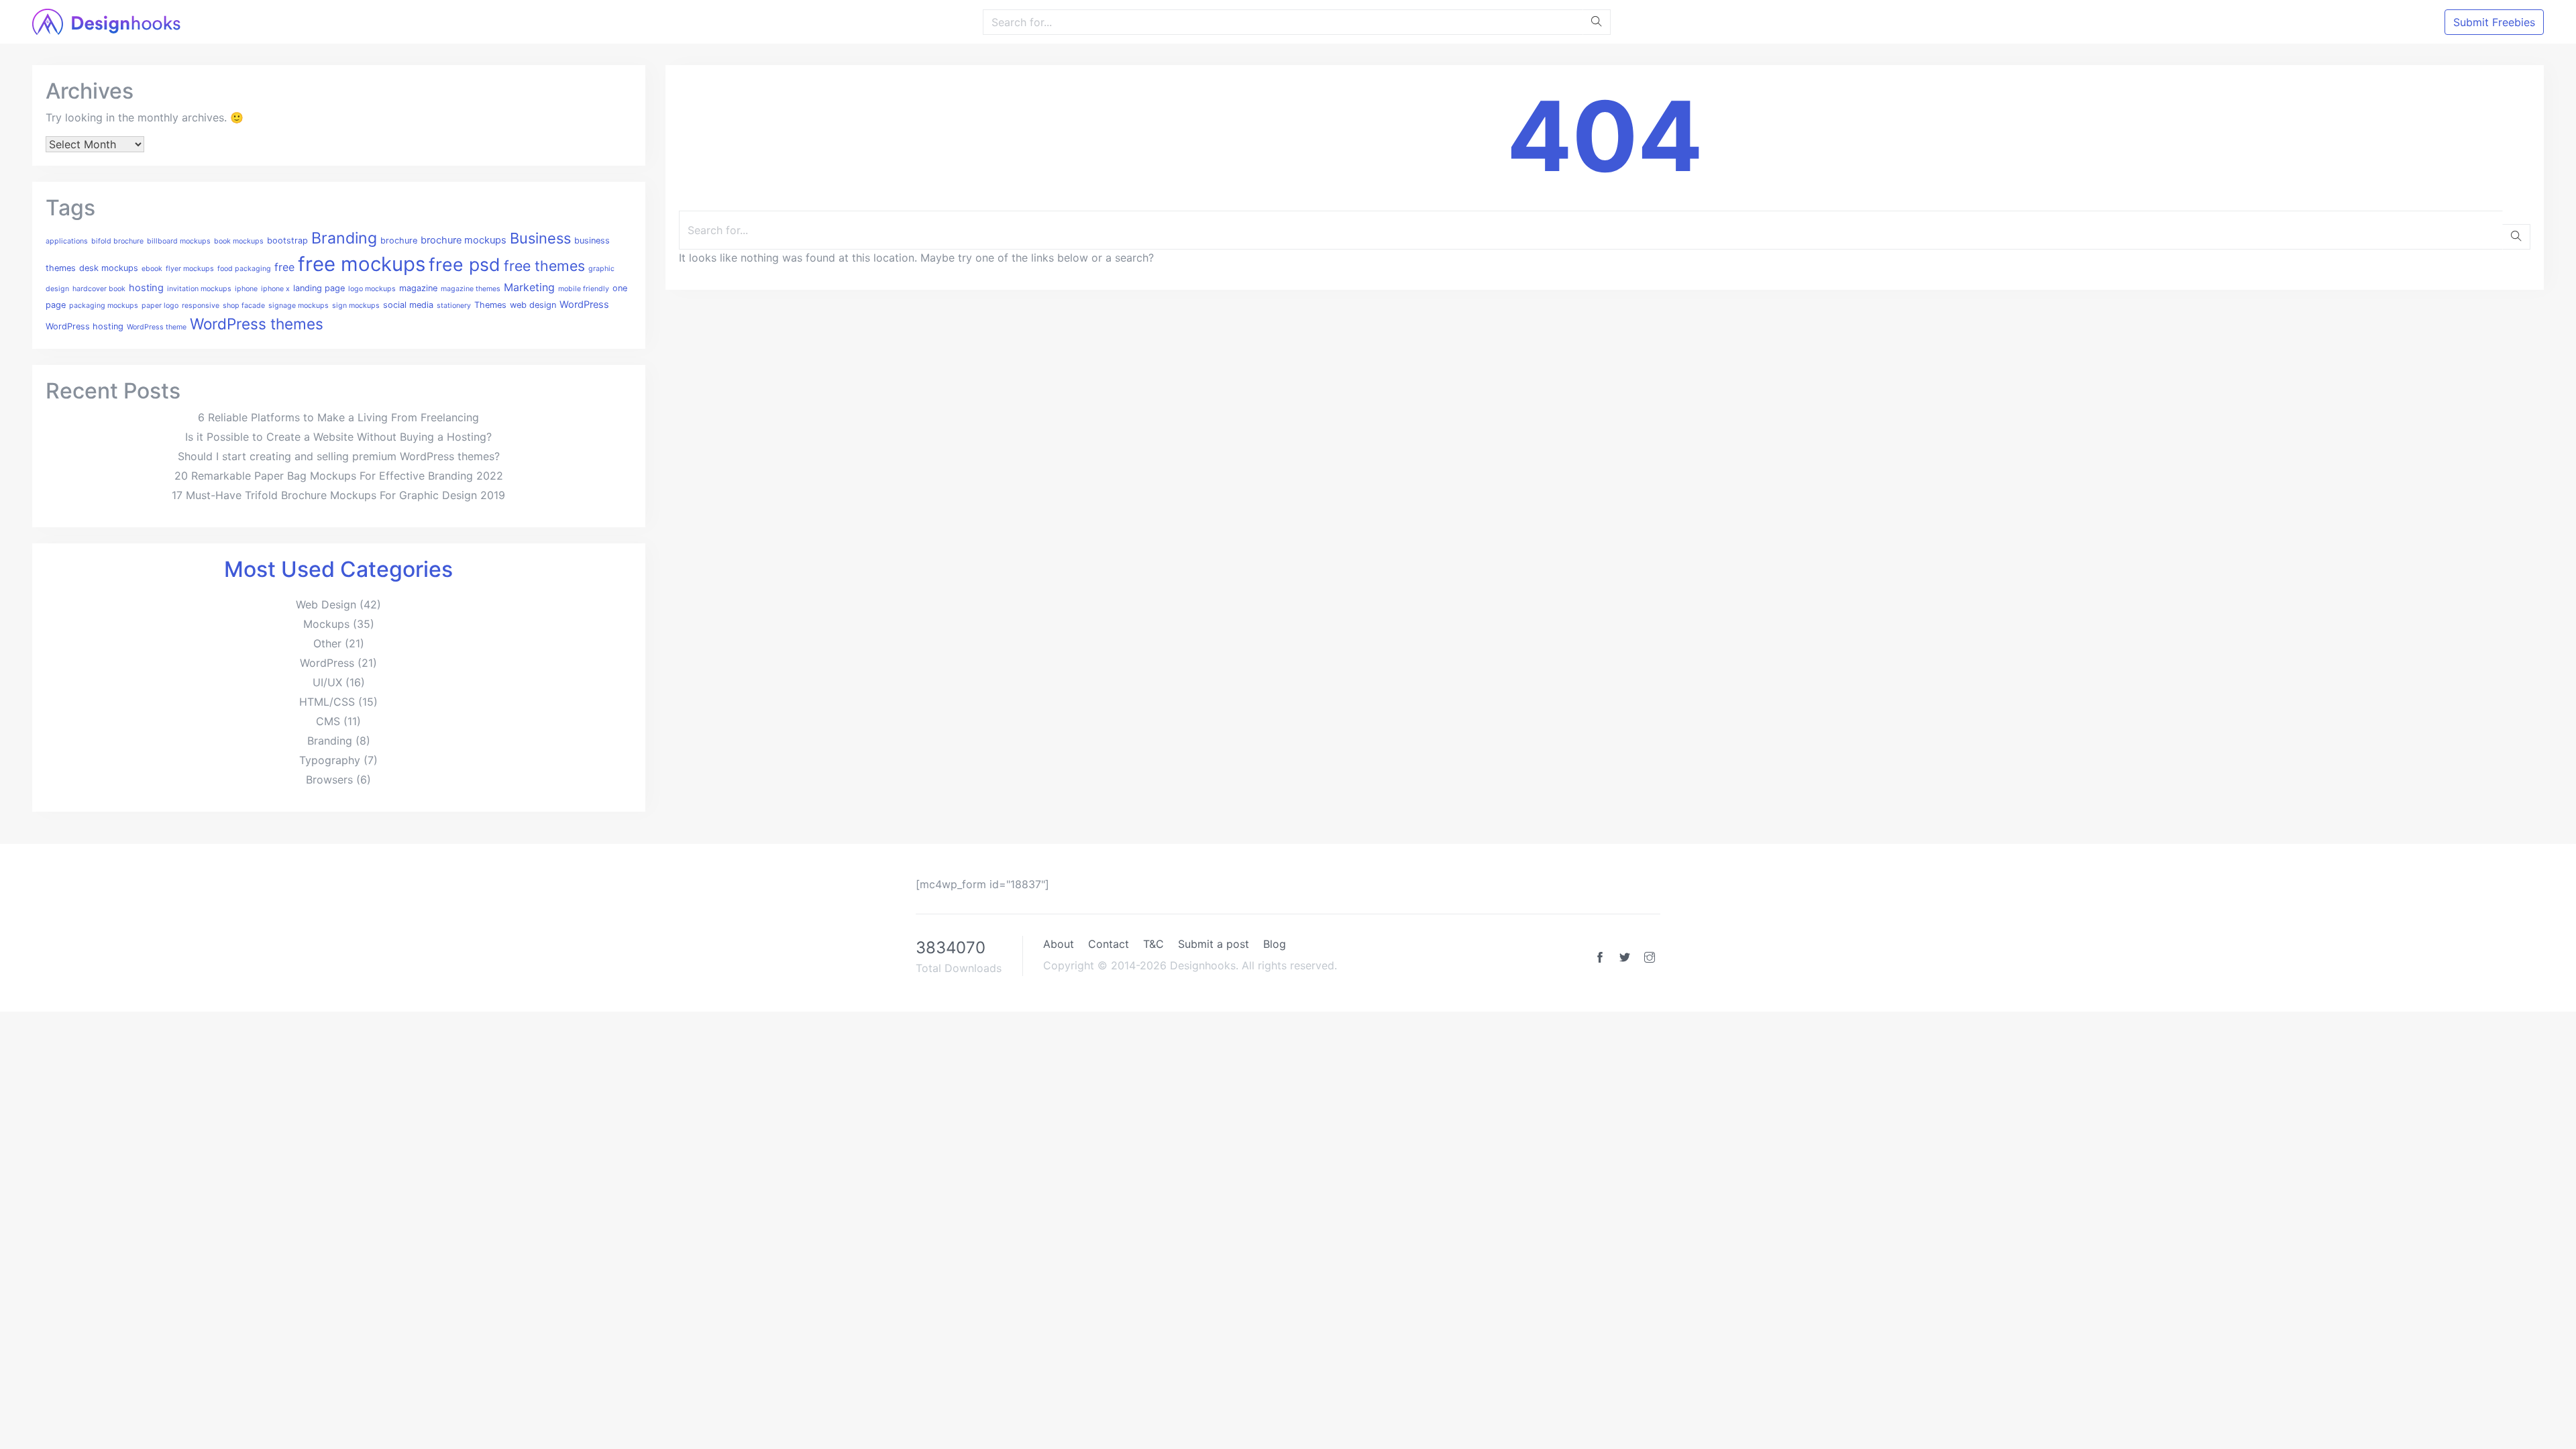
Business (540, 238)
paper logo (160, 306)
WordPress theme (157, 327)
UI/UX (327, 682)
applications (67, 241)
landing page (319, 288)
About (1059, 944)
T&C (1153, 944)
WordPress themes (257, 324)
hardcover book (99, 289)
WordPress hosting (85, 326)
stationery (454, 306)
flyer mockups (190, 269)
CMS (328, 721)
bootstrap (287, 240)
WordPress (584, 305)
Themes (490, 305)
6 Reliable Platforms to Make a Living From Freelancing (338, 417)
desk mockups (109, 268)
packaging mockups (104, 306)
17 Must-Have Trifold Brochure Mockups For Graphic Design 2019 (338, 495)
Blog (1275, 944)
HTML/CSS (327, 702)
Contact (1109, 944)
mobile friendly (584, 289)
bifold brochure (117, 241)
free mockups (362, 264)
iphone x (275, 289)
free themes (544, 266)
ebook (152, 269)
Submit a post (1214, 944)
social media (408, 305)
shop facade (244, 306)
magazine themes (471, 289)
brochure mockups (464, 240)
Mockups (326, 624)
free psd (465, 264)
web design (533, 305)
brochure (399, 240)
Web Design (326, 604)
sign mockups (356, 306)
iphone (246, 289)
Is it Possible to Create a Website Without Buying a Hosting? (338, 437)
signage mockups (299, 306)
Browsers (329, 780)
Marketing (529, 287)
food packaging (244, 269)
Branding (344, 238)
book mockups (239, 241)
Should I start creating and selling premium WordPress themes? (339, 456)
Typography (330, 760)
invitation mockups (199, 289)
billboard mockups (179, 241)
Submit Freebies (2494, 22)
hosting (146, 288)
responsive (201, 306)
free (284, 267)
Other (327, 643)
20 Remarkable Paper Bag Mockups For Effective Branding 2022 (339, 476)
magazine (418, 288)
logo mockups (372, 289)
